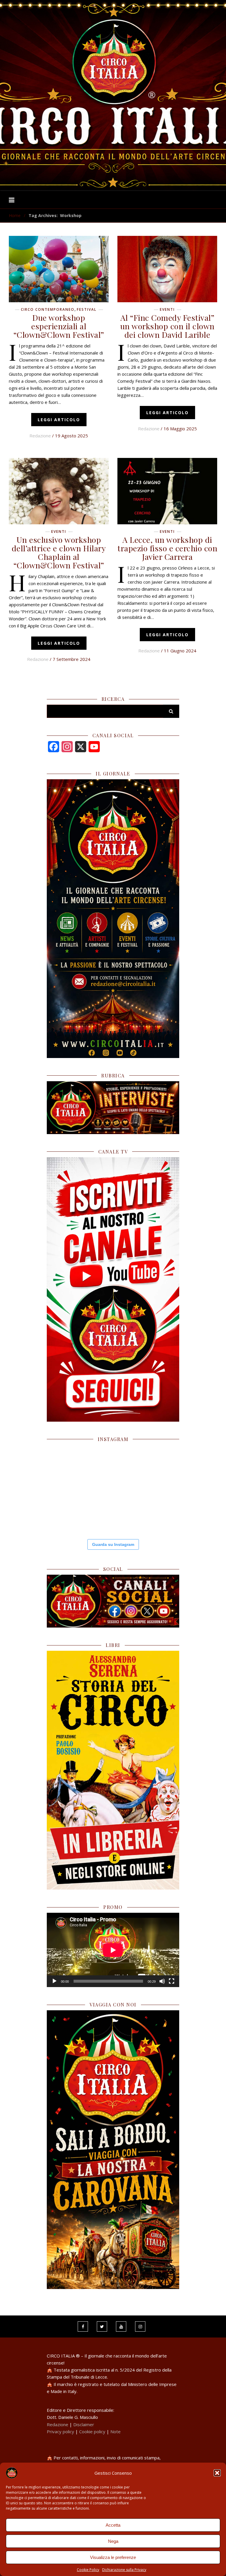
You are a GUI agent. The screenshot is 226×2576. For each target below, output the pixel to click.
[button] (217, 2473)
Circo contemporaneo (48, 310)
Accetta (113, 2525)
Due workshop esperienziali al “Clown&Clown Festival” (59, 326)
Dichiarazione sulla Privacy (124, 2570)
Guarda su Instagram (113, 1544)
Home (15, 215)
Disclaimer (84, 2424)
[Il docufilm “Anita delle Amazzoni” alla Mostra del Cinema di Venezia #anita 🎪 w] (68, 1466)
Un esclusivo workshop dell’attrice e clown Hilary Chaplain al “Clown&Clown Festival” (59, 552)
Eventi (167, 310)
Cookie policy (92, 2431)
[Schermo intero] (172, 1981)
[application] (113, 1950)
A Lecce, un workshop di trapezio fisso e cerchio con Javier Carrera (167, 548)
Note (116, 2431)
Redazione (40, 436)
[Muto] (162, 1981)
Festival (87, 310)
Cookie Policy (88, 2570)
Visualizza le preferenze (113, 2557)
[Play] (54, 1981)
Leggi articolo (59, 420)
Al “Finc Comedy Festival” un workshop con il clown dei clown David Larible (167, 326)
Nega (113, 2541)
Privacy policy (60, 2431)
